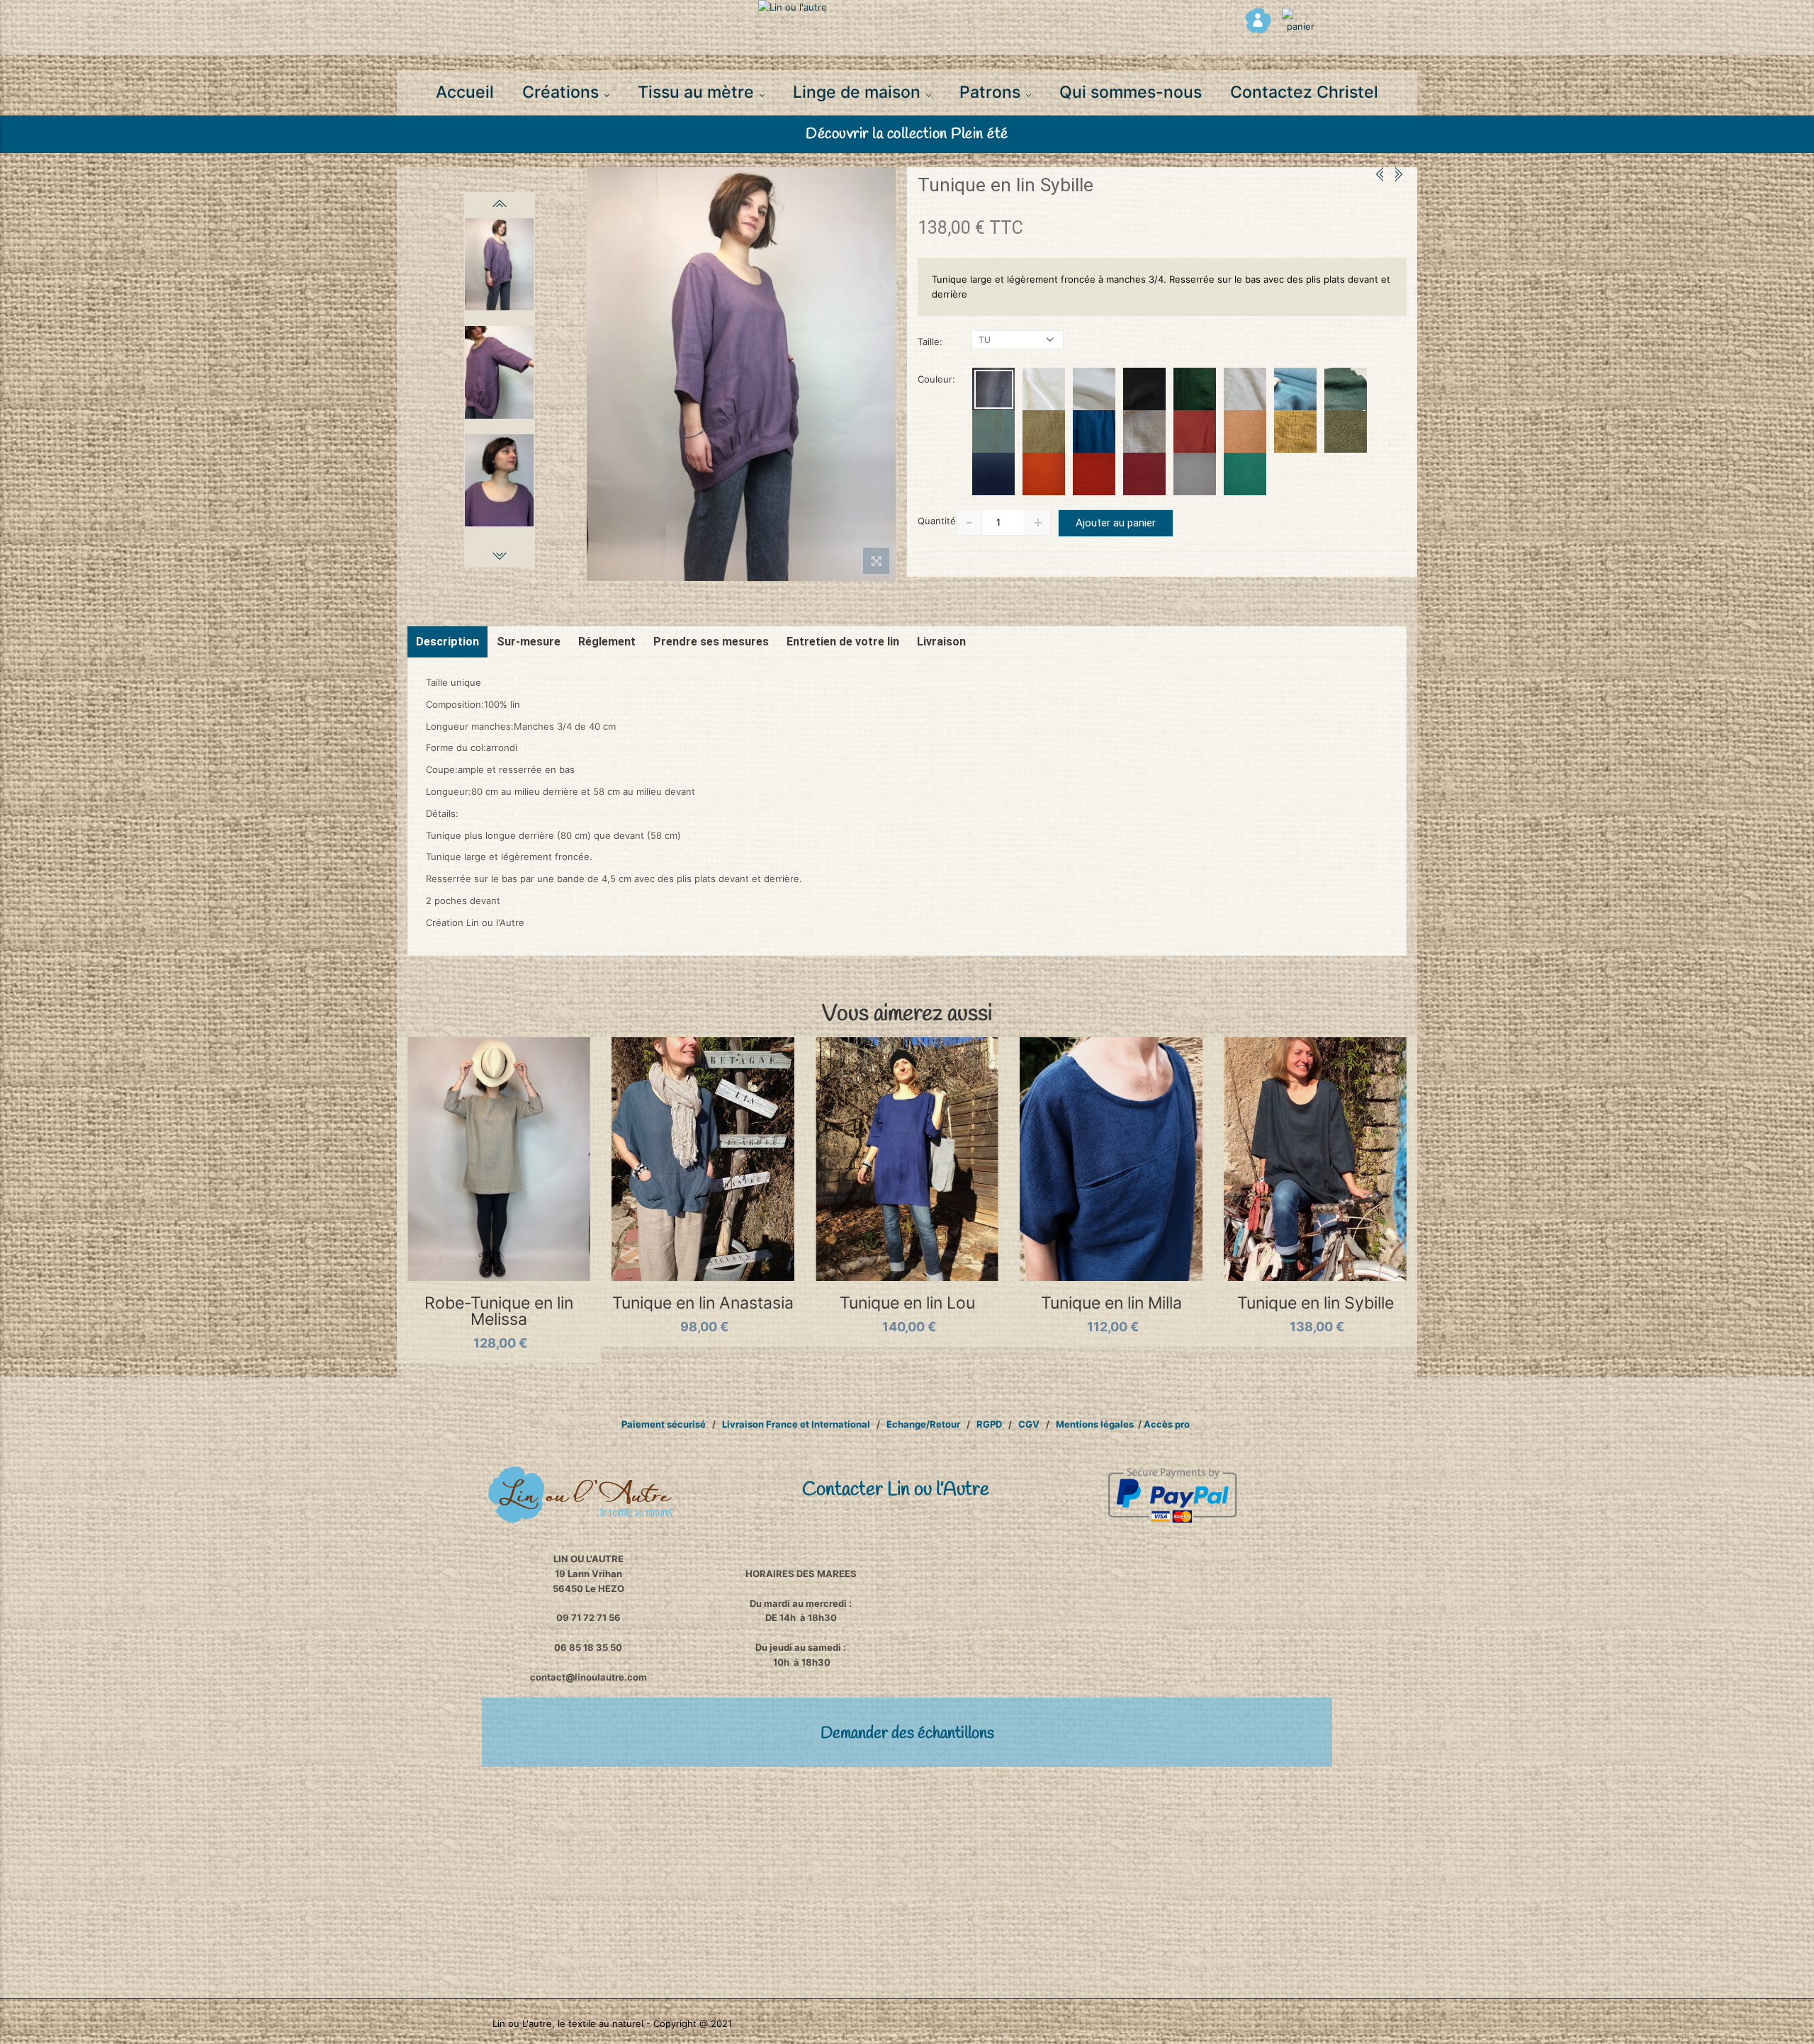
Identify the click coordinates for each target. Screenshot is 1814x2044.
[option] (741, 374)
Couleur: (938, 379)
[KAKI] (1346, 431)
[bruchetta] (1195, 431)
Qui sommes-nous (1131, 92)
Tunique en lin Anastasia (703, 1303)
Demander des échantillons (907, 1734)
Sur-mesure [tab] (529, 642)
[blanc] (1044, 389)
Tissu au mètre (698, 92)
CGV (1029, 1424)
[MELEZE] (1195, 389)
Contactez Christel (1304, 92)
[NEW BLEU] (993, 474)
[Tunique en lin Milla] (1111, 1159)
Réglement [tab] (607, 642)
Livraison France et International (796, 1424)
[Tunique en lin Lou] (907, 1159)
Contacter (896, 1490)
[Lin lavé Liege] (1245, 431)
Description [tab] (447, 642)
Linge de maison (859, 92)
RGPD (989, 1424)
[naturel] (1144, 431)
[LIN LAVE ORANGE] (1044, 474)
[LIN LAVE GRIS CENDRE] (1195, 474)
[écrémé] (1094, 389)
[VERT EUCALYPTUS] (1346, 389)
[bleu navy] (993, 389)
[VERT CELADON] (993, 431)
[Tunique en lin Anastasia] (703, 1159)
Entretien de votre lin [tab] (843, 642)
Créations (563, 92)
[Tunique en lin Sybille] (1315, 1159)
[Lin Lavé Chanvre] (1044, 431)
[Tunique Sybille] (741, 374)
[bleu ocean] (1094, 431)
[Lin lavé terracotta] (1094, 474)
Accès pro (1167, 1424)
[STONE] (1295, 389)
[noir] (1144, 389)
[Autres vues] (500, 203)
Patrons (992, 92)
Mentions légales (1095, 1424)
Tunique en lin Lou (907, 1303)
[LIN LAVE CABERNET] (1144, 474)
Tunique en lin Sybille (1316, 1303)
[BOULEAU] (1245, 389)
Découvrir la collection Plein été (907, 134)
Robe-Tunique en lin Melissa (499, 1311)
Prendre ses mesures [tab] (711, 642)
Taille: (931, 341)
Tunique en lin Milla (1111, 1303)
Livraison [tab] (941, 642)
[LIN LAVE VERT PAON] (1245, 474)
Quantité (937, 521)
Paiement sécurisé (664, 1424)
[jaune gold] (1295, 431)
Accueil (465, 92)
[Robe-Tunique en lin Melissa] (499, 1159)
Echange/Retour (922, 1424)
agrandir (876, 564)
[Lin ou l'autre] (907, 7)
